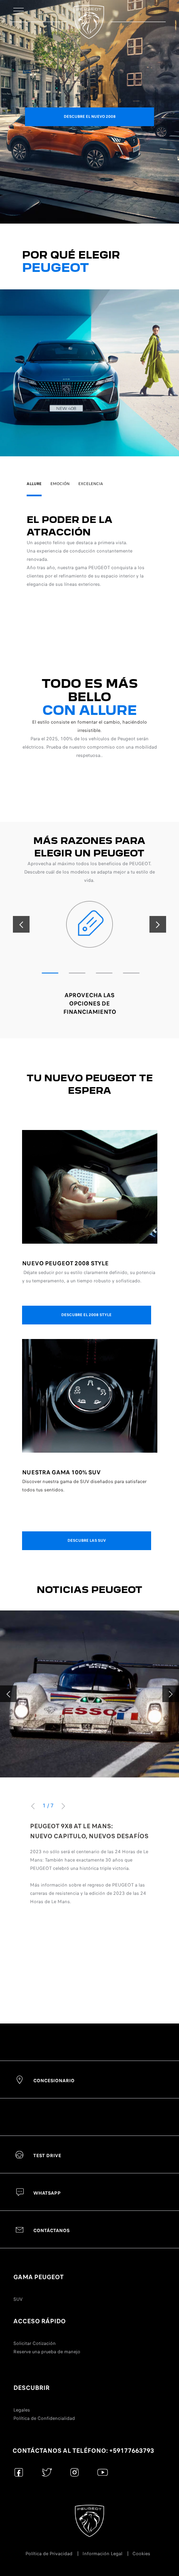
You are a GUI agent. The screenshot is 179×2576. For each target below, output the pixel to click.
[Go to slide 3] (104, 973)
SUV (18, 2299)
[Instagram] (75, 2472)
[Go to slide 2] (77, 973)
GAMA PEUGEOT (39, 2277)
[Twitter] (47, 2472)
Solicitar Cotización (35, 2343)
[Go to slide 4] (131, 973)
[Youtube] (103, 2472)
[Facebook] (19, 2472)
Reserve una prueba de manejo (47, 2352)
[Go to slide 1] (50, 973)
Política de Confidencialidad (44, 2418)
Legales (22, 2410)
